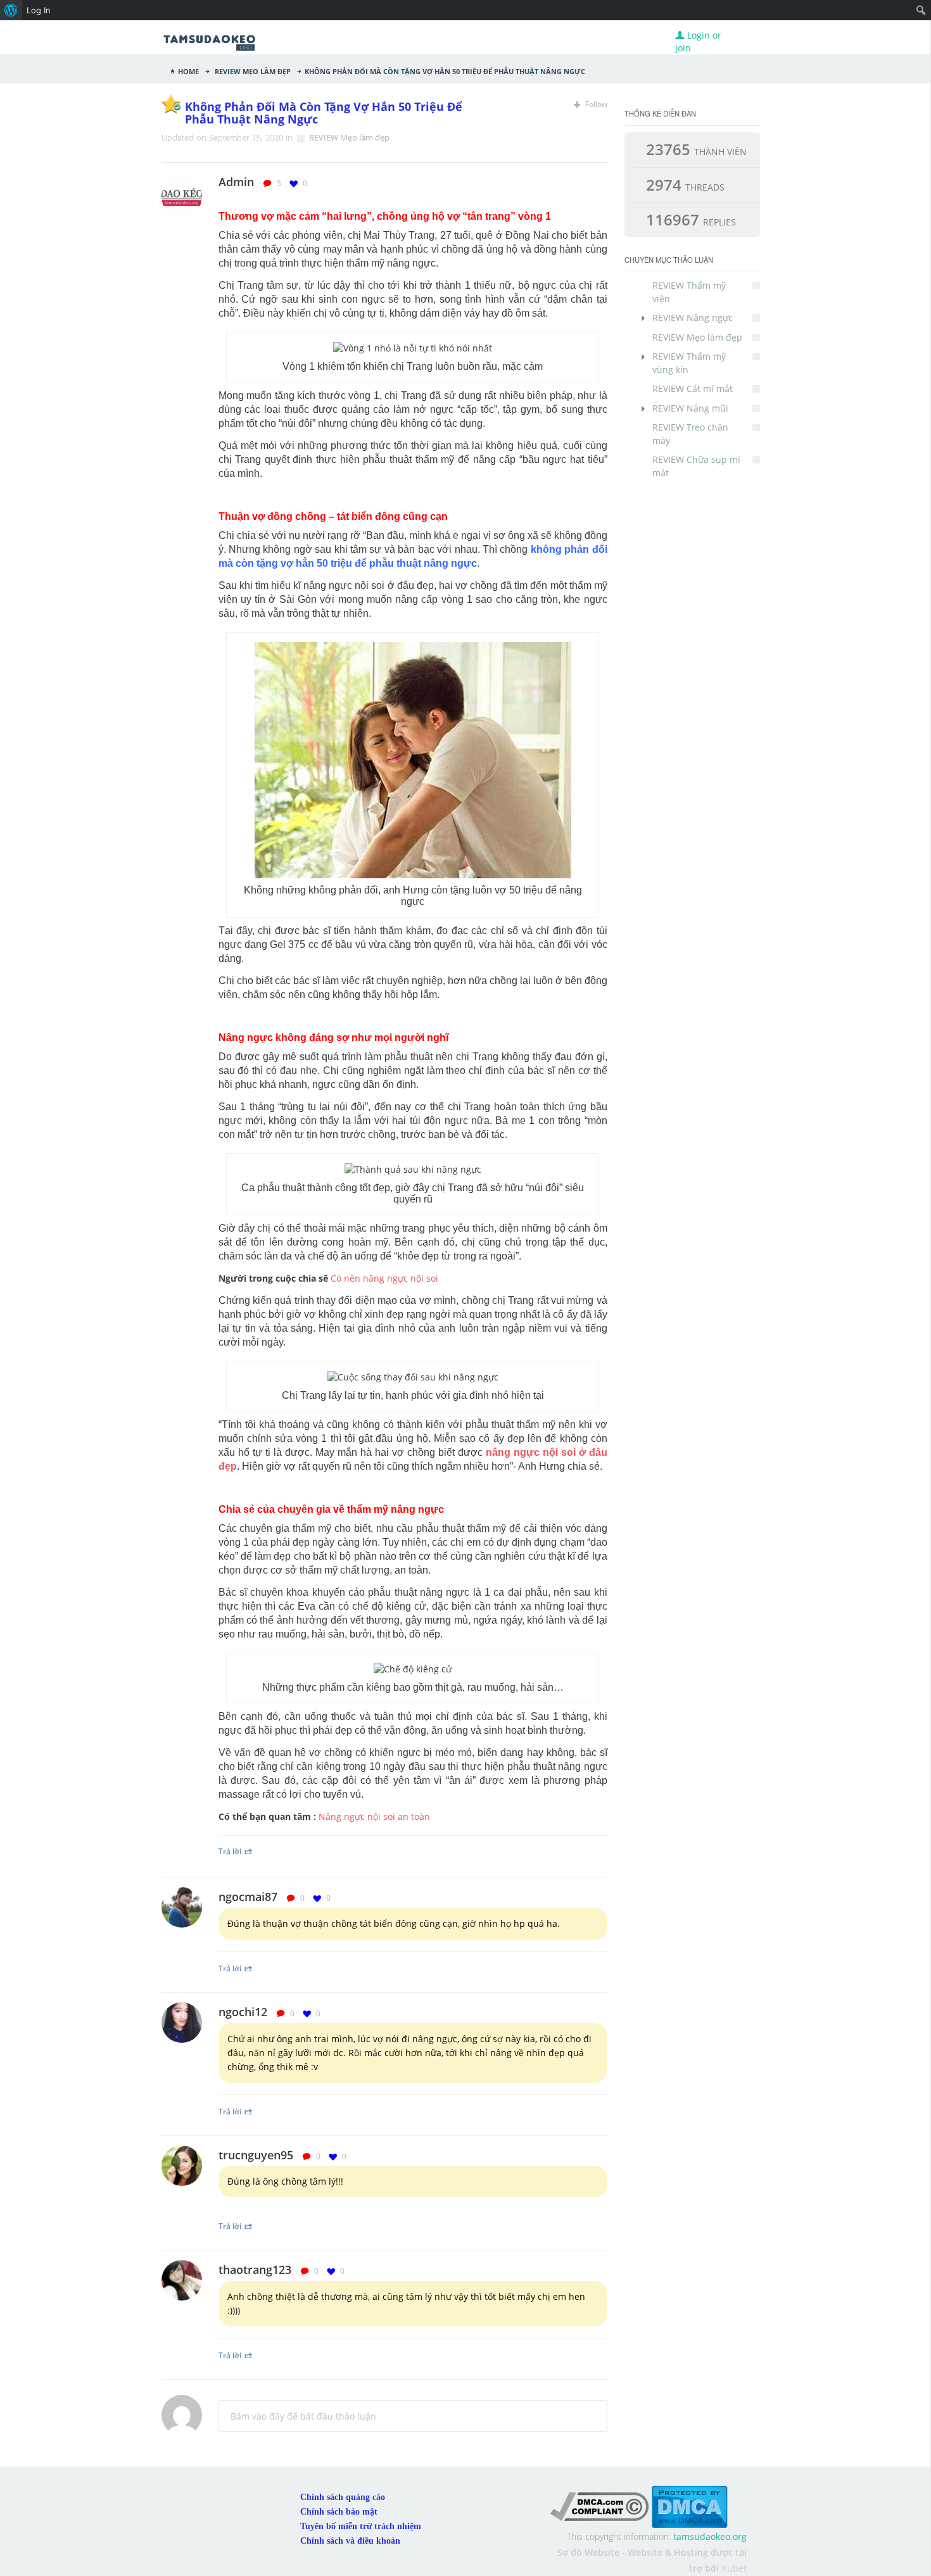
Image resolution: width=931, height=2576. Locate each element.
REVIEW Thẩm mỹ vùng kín (689, 363)
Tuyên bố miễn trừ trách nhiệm (361, 2526)
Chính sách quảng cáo (343, 2497)
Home (188, 70)
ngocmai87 (248, 1897)
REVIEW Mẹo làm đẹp (252, 70)
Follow (595, 104)
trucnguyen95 (256, 2155)
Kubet (734, 2568)
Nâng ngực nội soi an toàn (374, 1816)
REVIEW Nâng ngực (693, 318)
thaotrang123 (255, 2270)
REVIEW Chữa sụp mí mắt (696, 466)
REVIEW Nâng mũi (690, 408)
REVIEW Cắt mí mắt (693, 388)
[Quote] (603, 183)
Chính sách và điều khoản (350, 2541)
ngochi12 (243, 2012)
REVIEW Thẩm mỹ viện (689, 292)
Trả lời (230, 1851)
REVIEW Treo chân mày (690, 433)
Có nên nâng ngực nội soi (384, 1278)
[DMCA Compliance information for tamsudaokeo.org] (599, 2506)
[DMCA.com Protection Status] (689, 2506)
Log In (39, 10)
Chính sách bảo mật (339, 2512)
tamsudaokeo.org (710, 2536)
